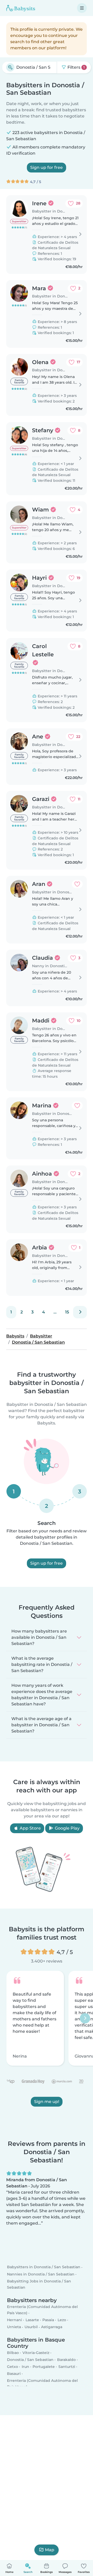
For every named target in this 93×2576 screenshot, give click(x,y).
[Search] (10, 67)
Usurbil (31, 2327)
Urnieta (14, 2327)
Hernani (14, 2320)
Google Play (67, 1828)
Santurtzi (67, 2367)
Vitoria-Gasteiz (36, 2353)
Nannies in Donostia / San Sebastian (41, 2274)
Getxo (13, 2367)
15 (67, 1312)
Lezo (62, 2320)
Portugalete (44, 2367)
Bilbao (13, 2353)
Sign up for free (47, 167)
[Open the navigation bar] (82, 8)
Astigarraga (52, 2327)
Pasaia (48, 2320)
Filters (76, 67)
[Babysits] (21, 8)
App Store (30, 1828)
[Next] (80, 1312)
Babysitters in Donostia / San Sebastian (44, 2267)
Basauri (14, 2374)
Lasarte (32, 2320)
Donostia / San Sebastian (30, 2360)
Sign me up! (47, 2102)
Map (50, 2550)
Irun (25, 2367)
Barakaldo (66, 2360)
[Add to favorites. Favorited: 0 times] (77, 884)
